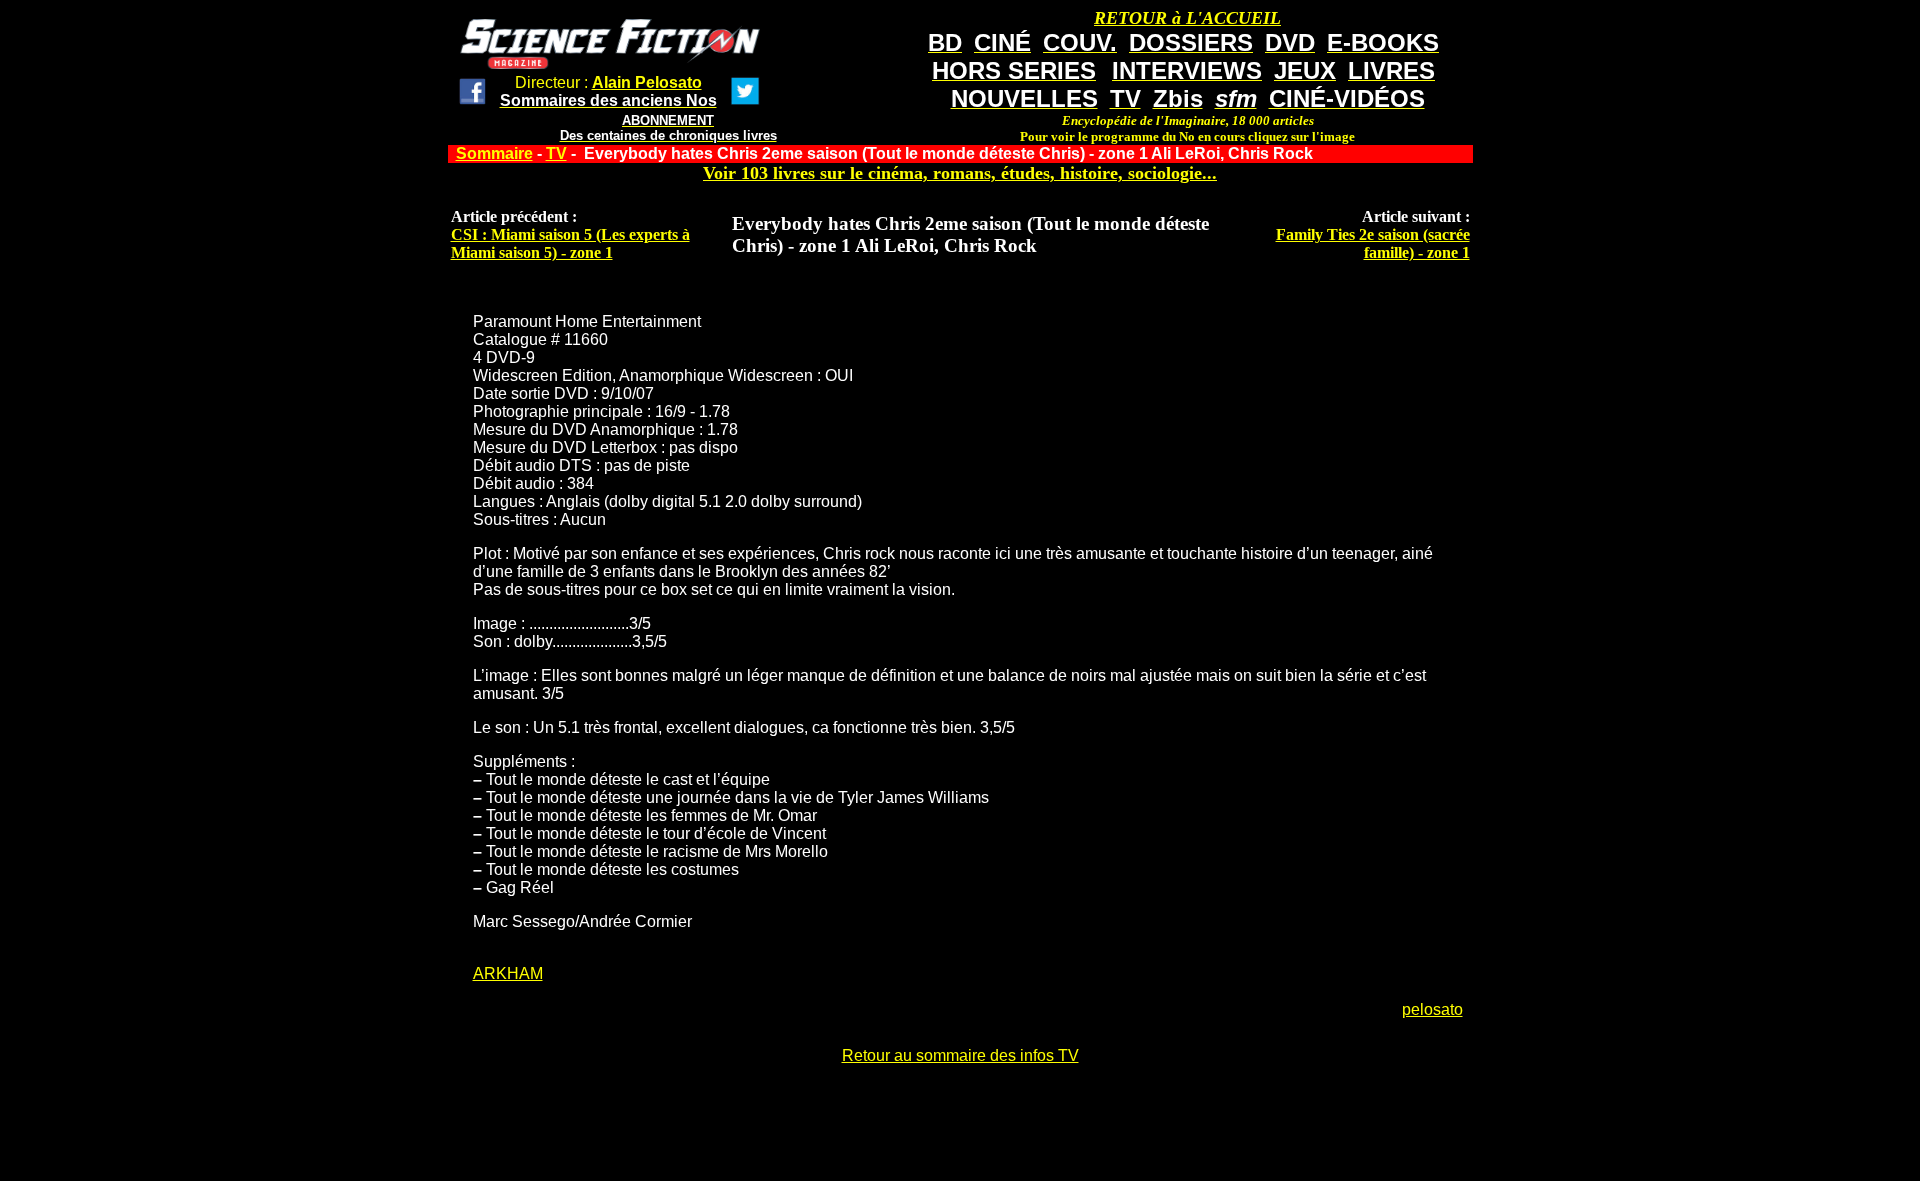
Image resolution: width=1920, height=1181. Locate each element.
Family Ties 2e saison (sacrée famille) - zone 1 (1373, 243)
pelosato (1432, 1009)
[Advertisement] (960, 1128)
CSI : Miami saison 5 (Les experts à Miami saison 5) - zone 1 (570, 243)
